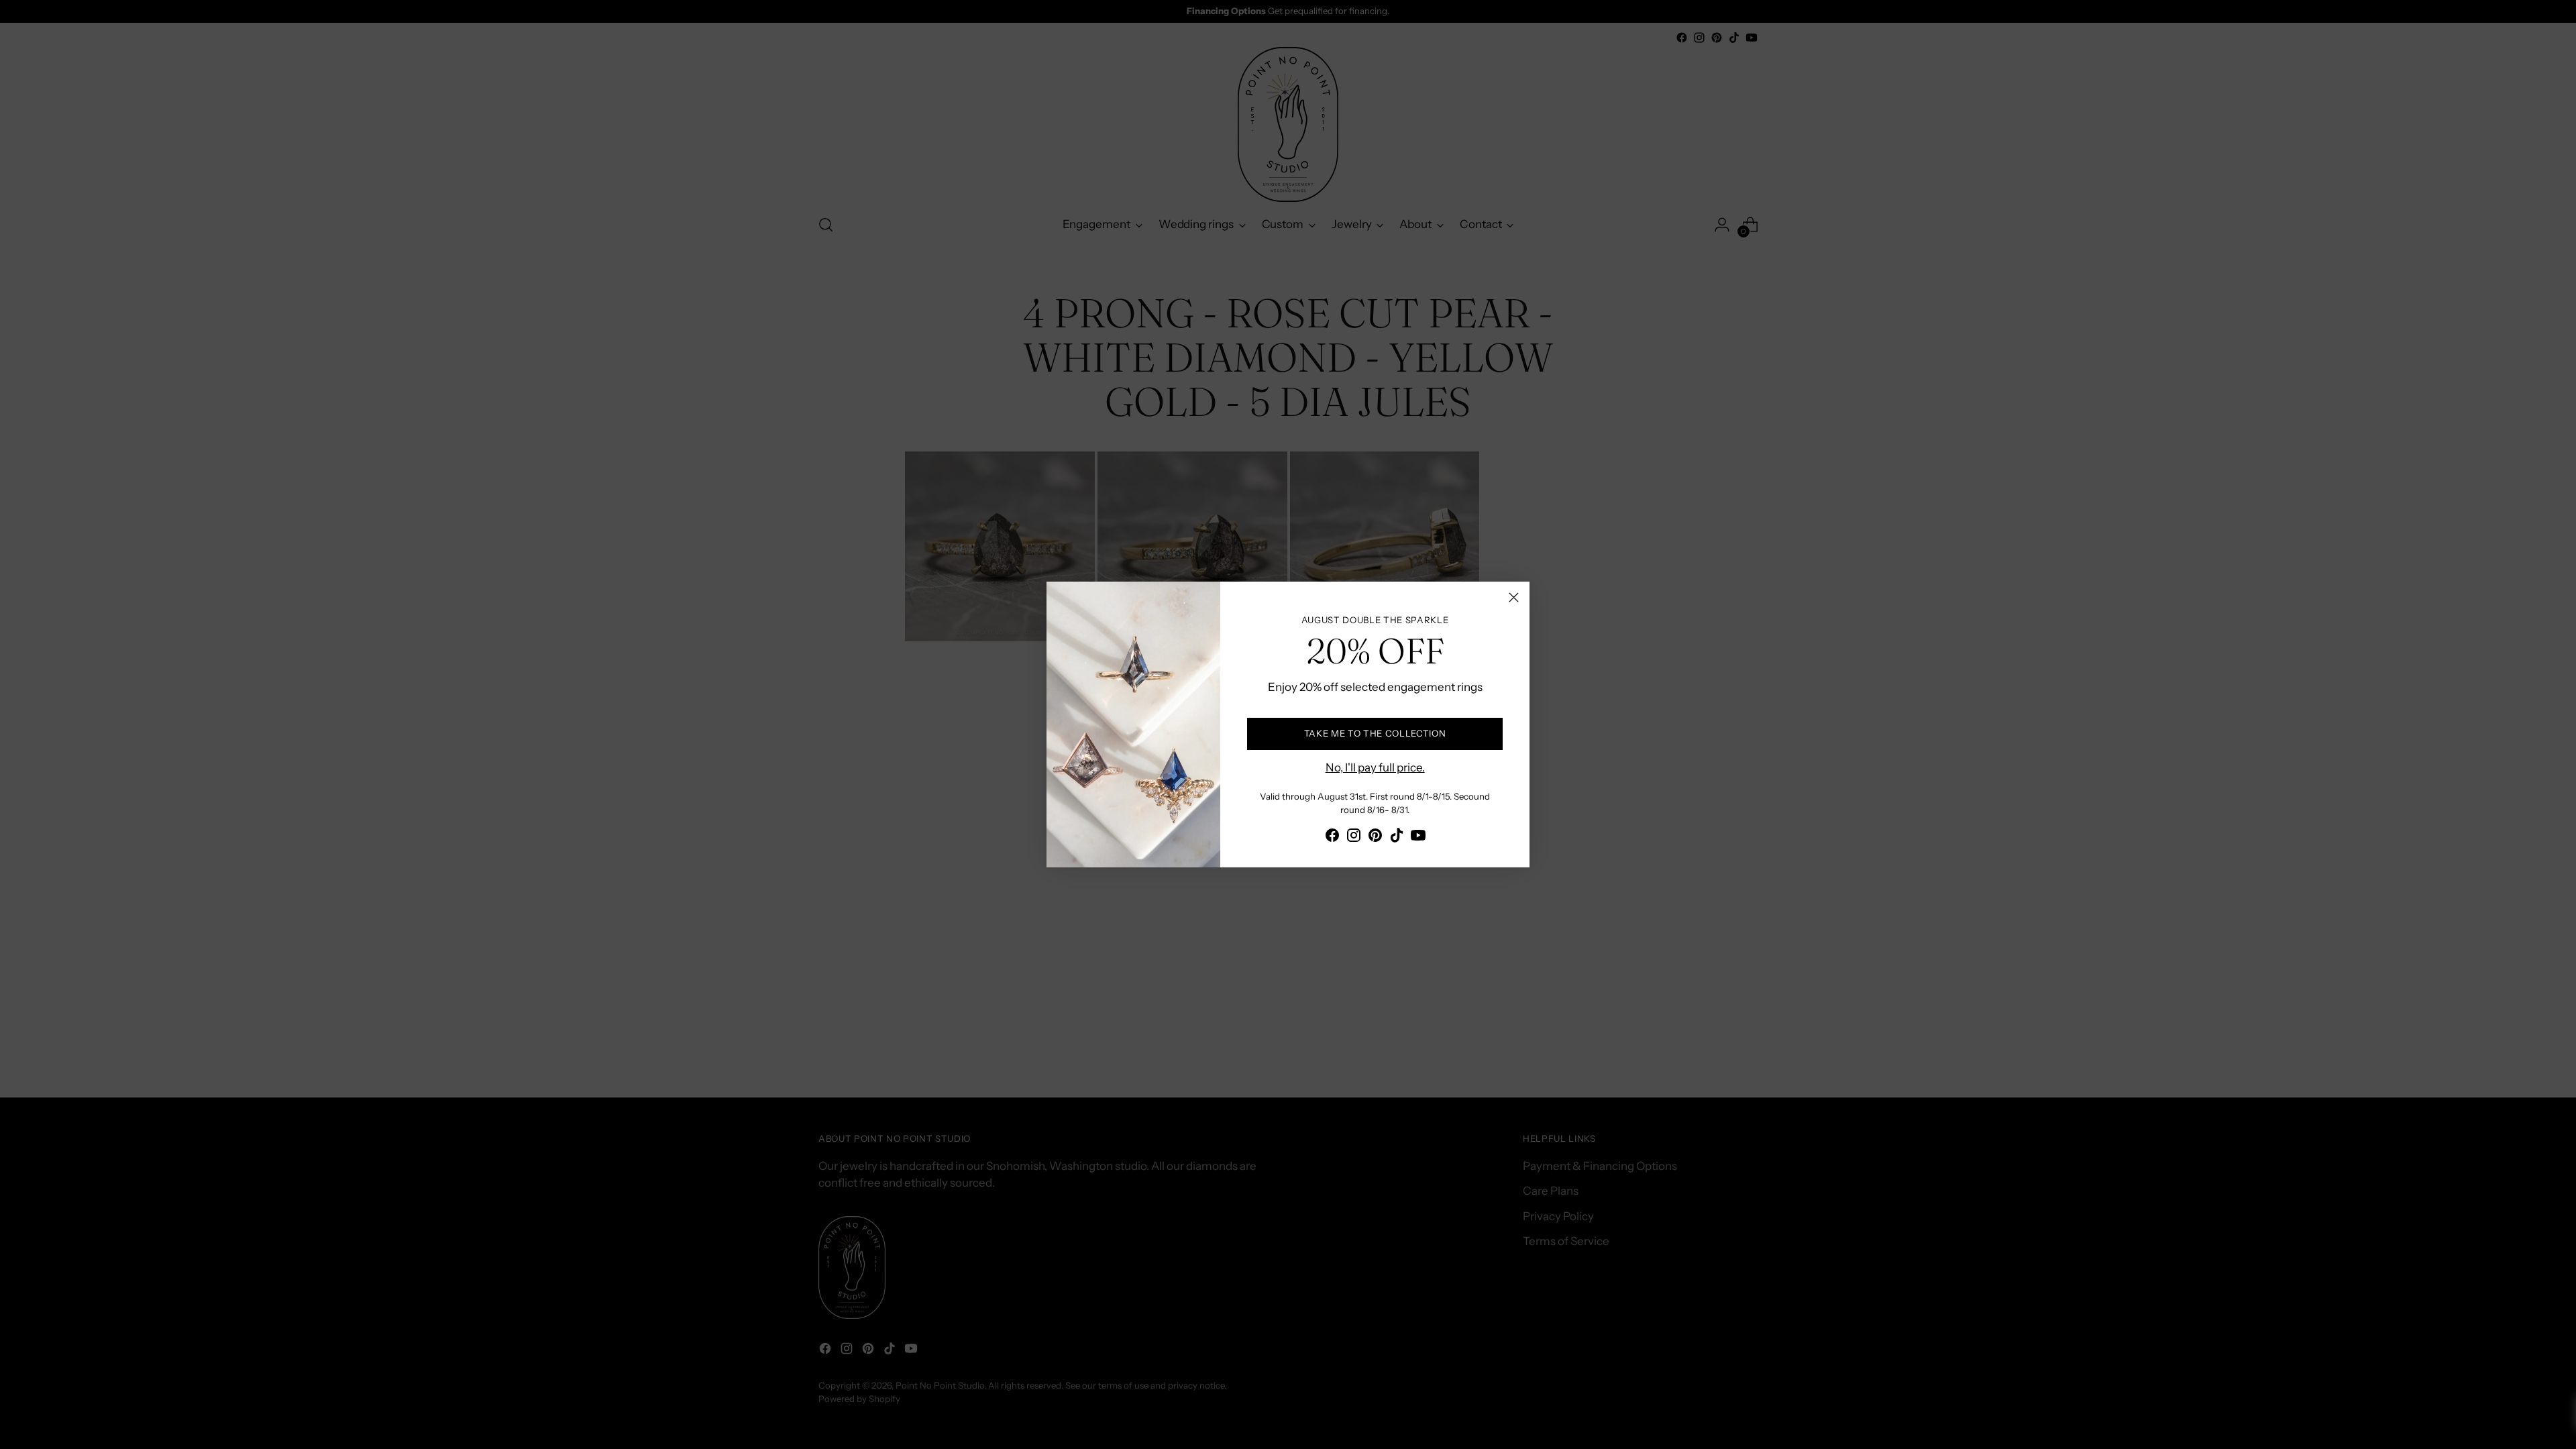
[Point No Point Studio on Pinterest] (1375, 838)
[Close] (1514, 597)
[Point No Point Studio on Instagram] (1354, 838)
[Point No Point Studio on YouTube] (1418, 838)
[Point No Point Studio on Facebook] (1332, 838)
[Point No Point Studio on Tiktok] (1397, 838)
